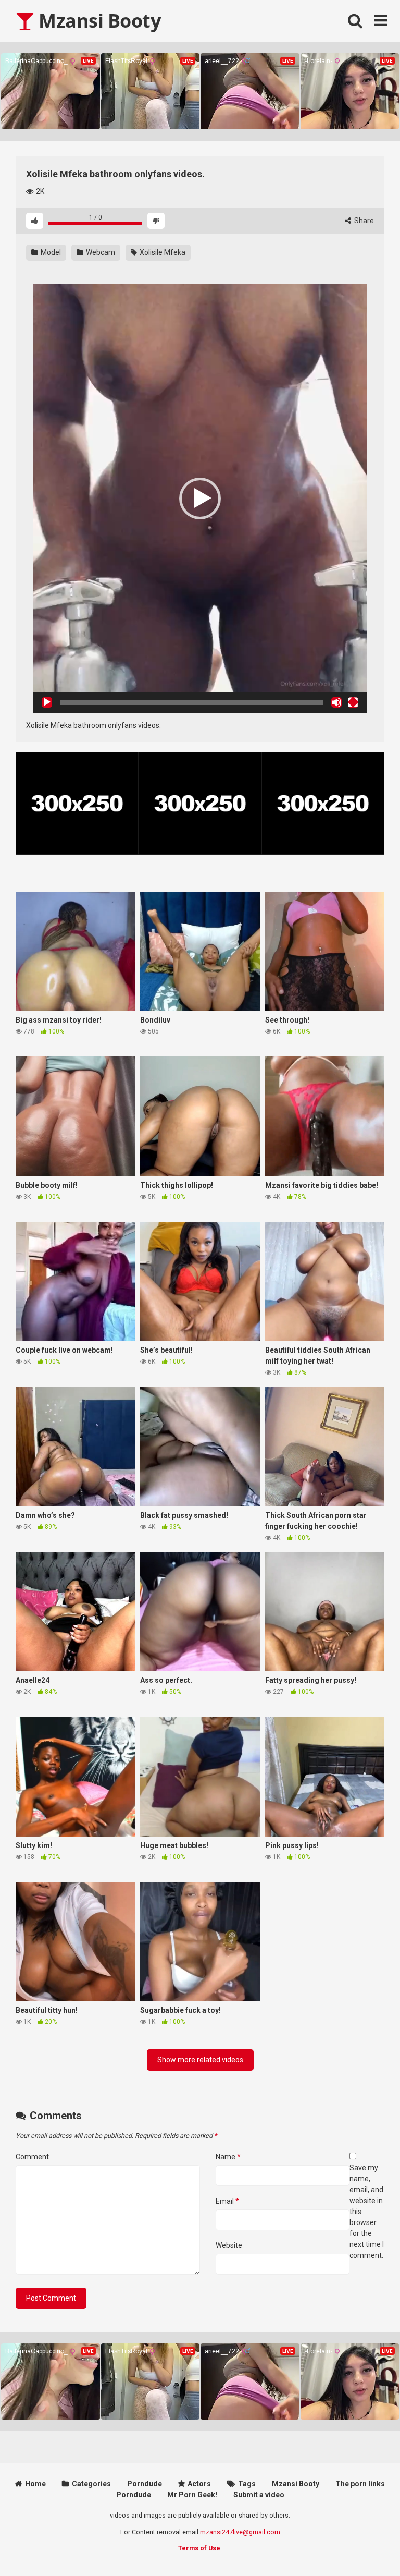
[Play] (47, 702)
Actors (199, 2484)
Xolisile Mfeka (162, 252)
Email (227, 2201)
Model (50, 252)
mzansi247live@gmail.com (240, 2532)
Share (363, 221)
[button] (200, 499)
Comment (32, 2157)
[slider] (192, 702)
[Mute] (336, 702)
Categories (91, 2484)
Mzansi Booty (97, 21)
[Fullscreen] (353, 702)
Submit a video (259, 2495)
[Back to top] (365, 2544)
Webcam (100, 252)
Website (229, 2245)
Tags (247, 2484)
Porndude (145, 2484)
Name (228, 2157)
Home (35, 2484)
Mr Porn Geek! (192, 2495)
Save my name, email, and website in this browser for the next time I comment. (367, 2212)
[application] (200, 498)
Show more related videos (200, 2060)
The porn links (360, 2484)
